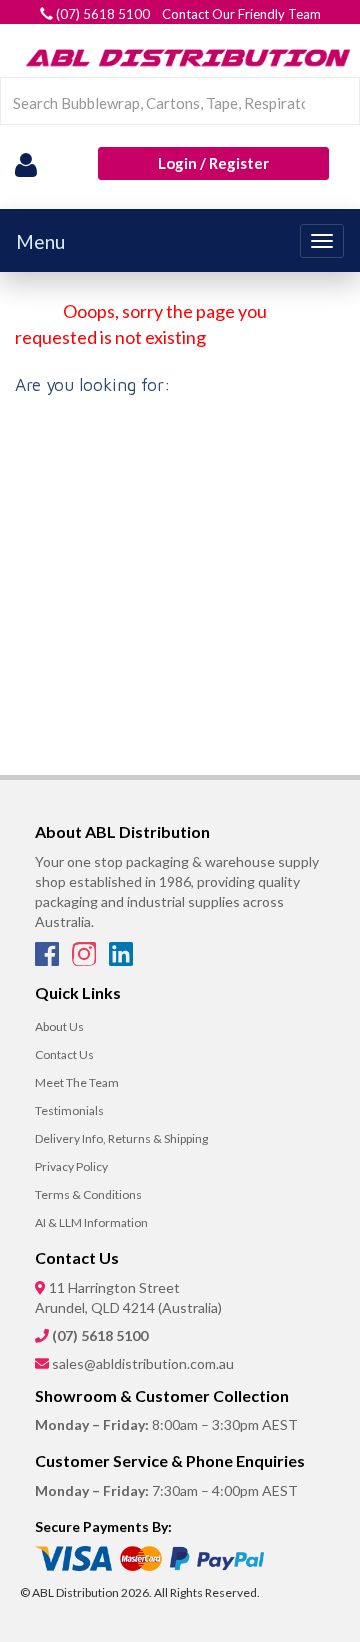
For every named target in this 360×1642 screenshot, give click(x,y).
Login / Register (213, 163)
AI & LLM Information (91, 1222)
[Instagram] (85, 960)
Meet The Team (77, 1082)
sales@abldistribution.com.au (143, 1363)
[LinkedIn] (121, 960)
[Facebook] (48, 960)
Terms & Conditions (88, 1194)
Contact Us (64, 1054)
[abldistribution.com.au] (185, 57)
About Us (59, 1026)
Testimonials (69, 1110)
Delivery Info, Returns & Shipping (121, 1138)
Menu (40, 241)
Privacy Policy (71, 1166)
